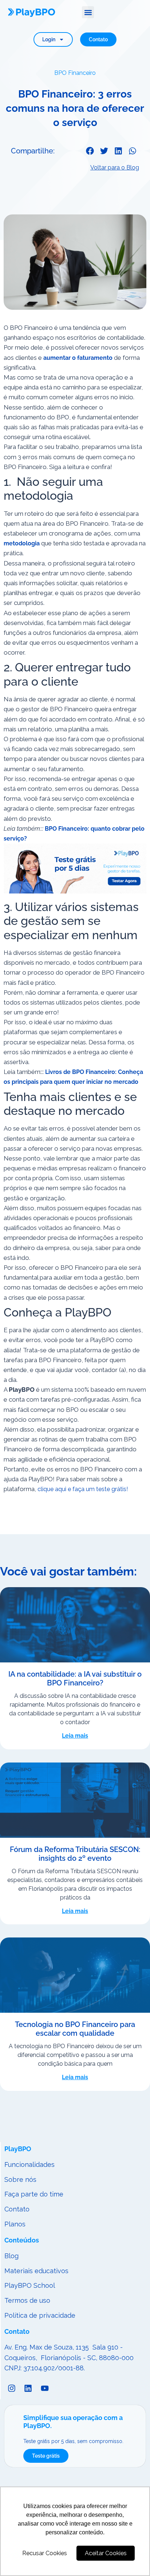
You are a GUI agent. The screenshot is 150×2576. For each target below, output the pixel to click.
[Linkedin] (28, 2388)
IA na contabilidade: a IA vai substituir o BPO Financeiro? (75, 1678)
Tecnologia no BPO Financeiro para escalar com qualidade (75, 2029)
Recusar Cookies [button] (45, 2553)
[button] (88, 12)
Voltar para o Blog (115, 167)
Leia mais (75, 1736)
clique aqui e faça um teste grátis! (83, 1489)
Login (49, 39)
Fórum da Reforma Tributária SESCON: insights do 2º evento (75, 1854)
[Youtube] (45, 2388)
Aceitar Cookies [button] (106, 2553)
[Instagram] (12, 2388)
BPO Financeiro (75, 73)
